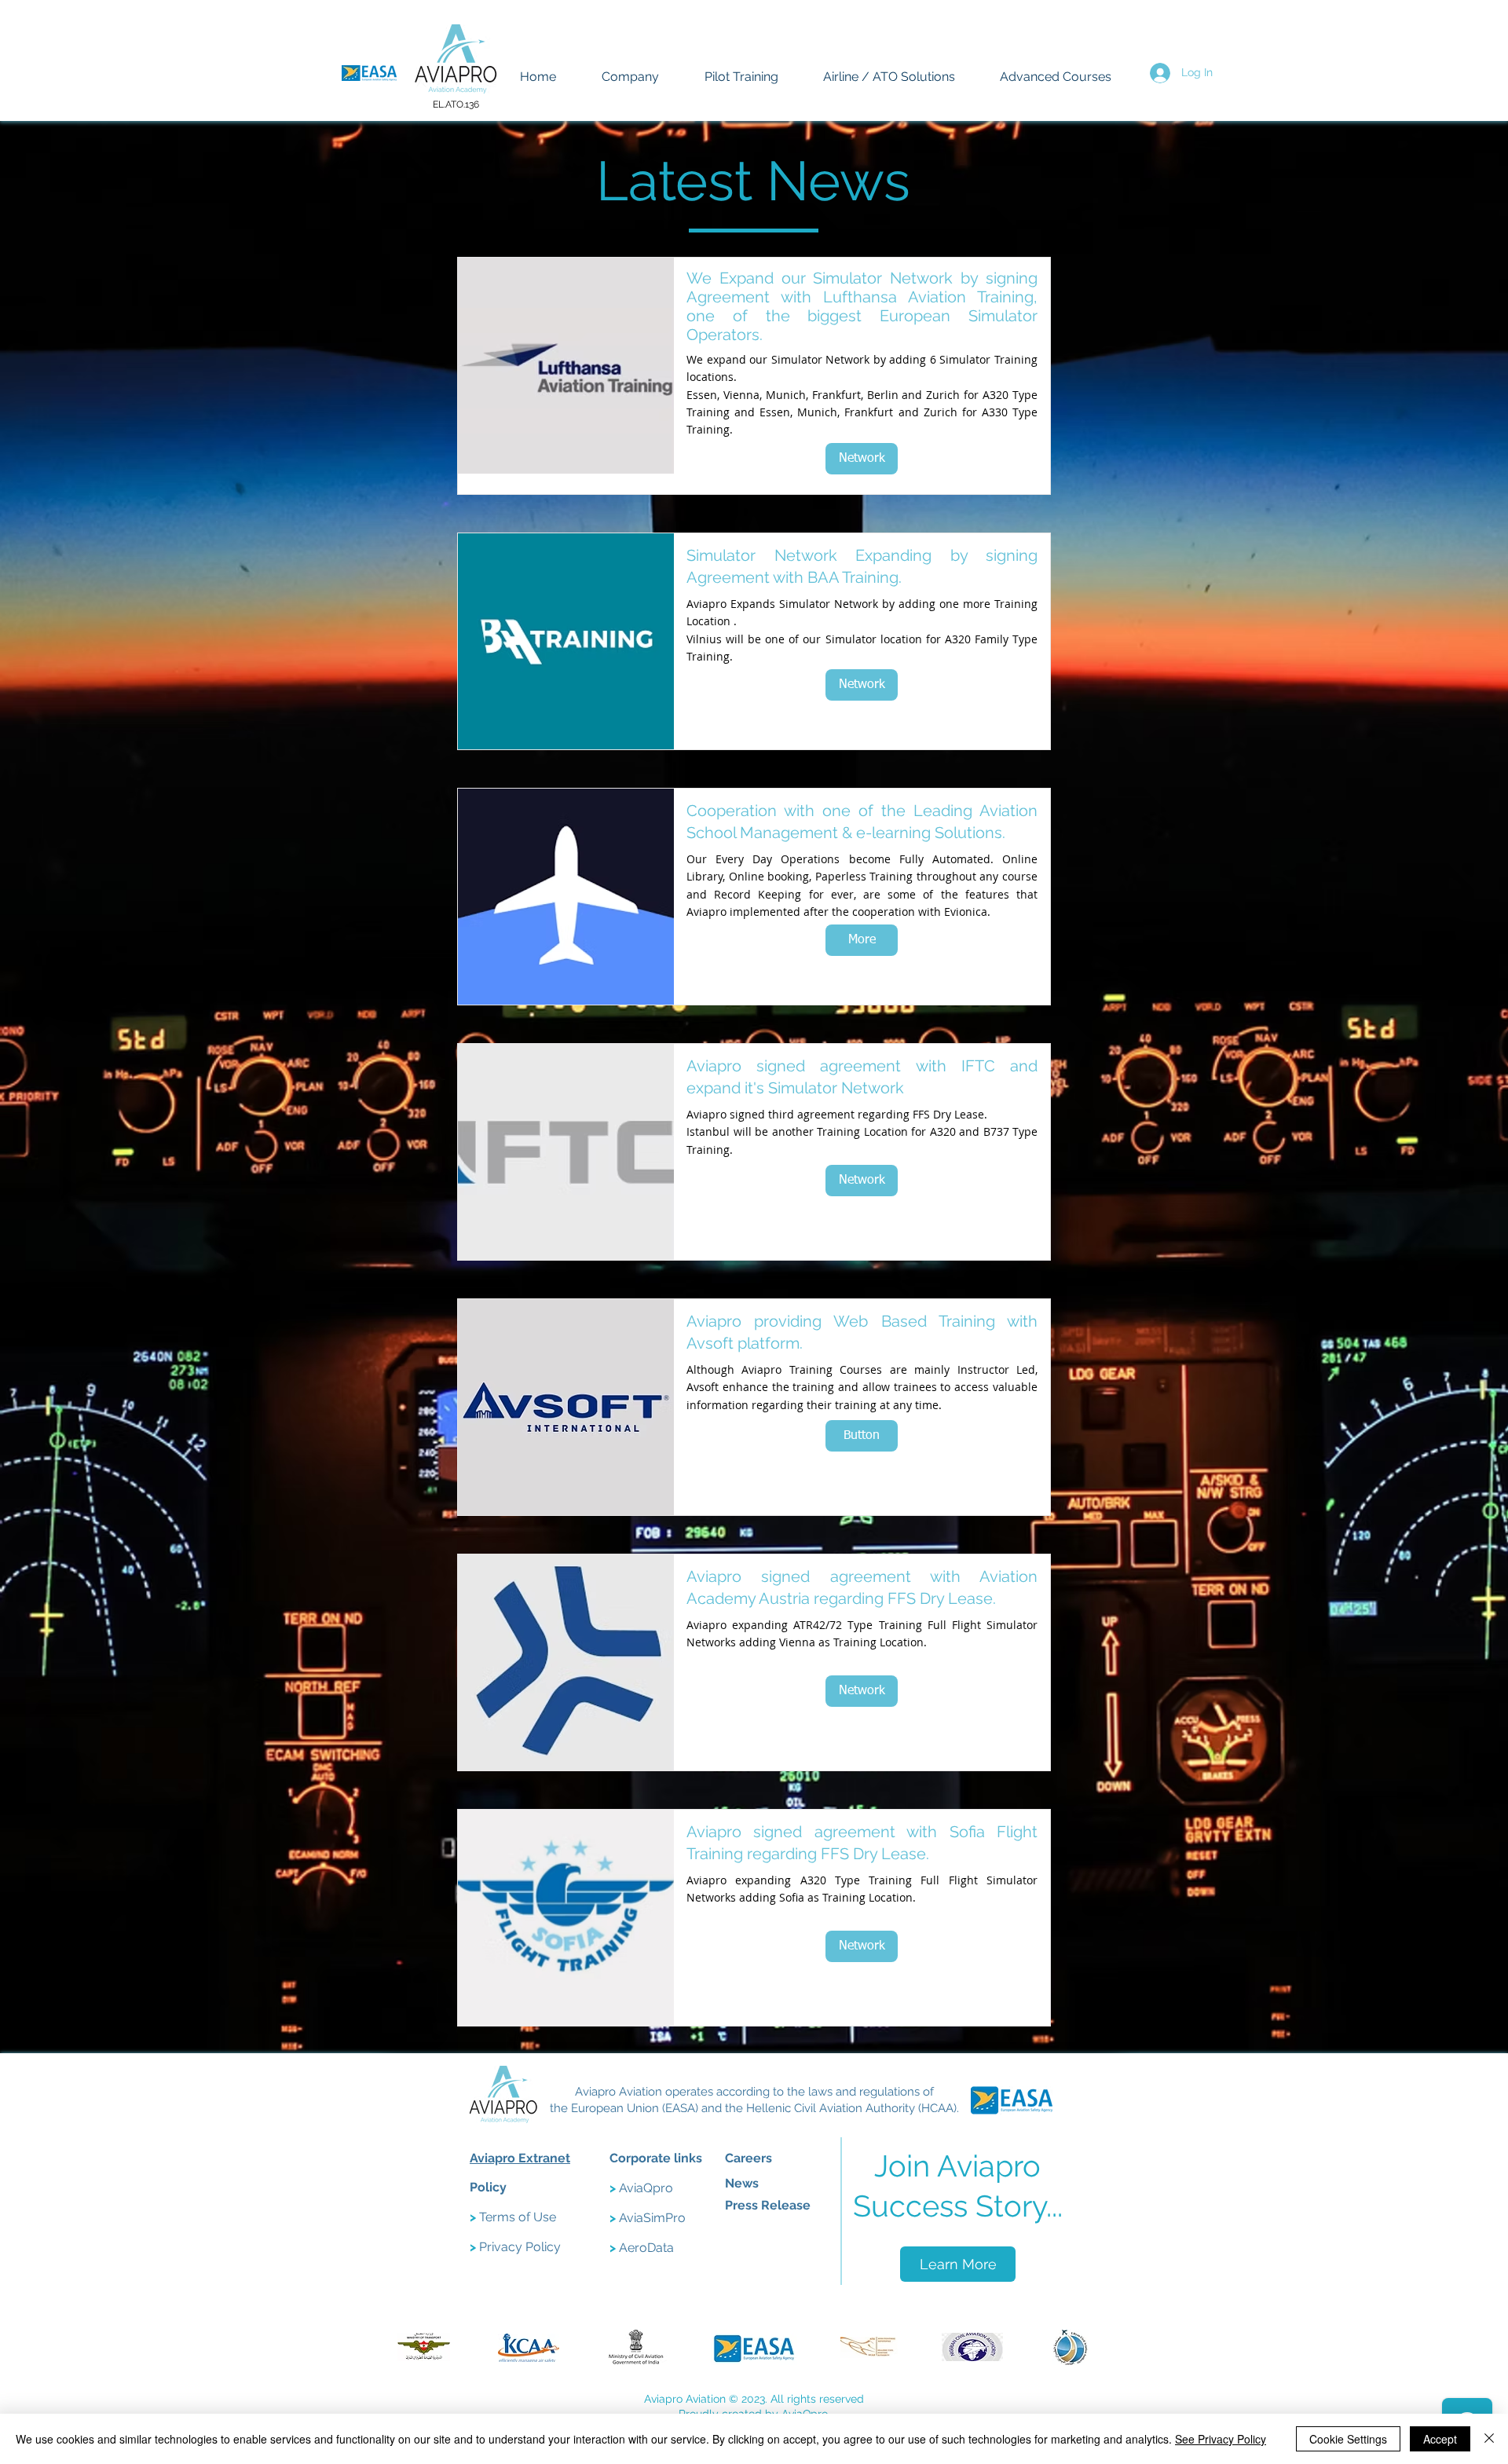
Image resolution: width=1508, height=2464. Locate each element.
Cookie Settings (1348, 2439)
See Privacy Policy (1221, 2439)
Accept (1440, 2439)
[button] (862, 1436)
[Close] (1489, 2439)
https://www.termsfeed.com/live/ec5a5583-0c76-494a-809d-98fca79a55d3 (289, 2089)
